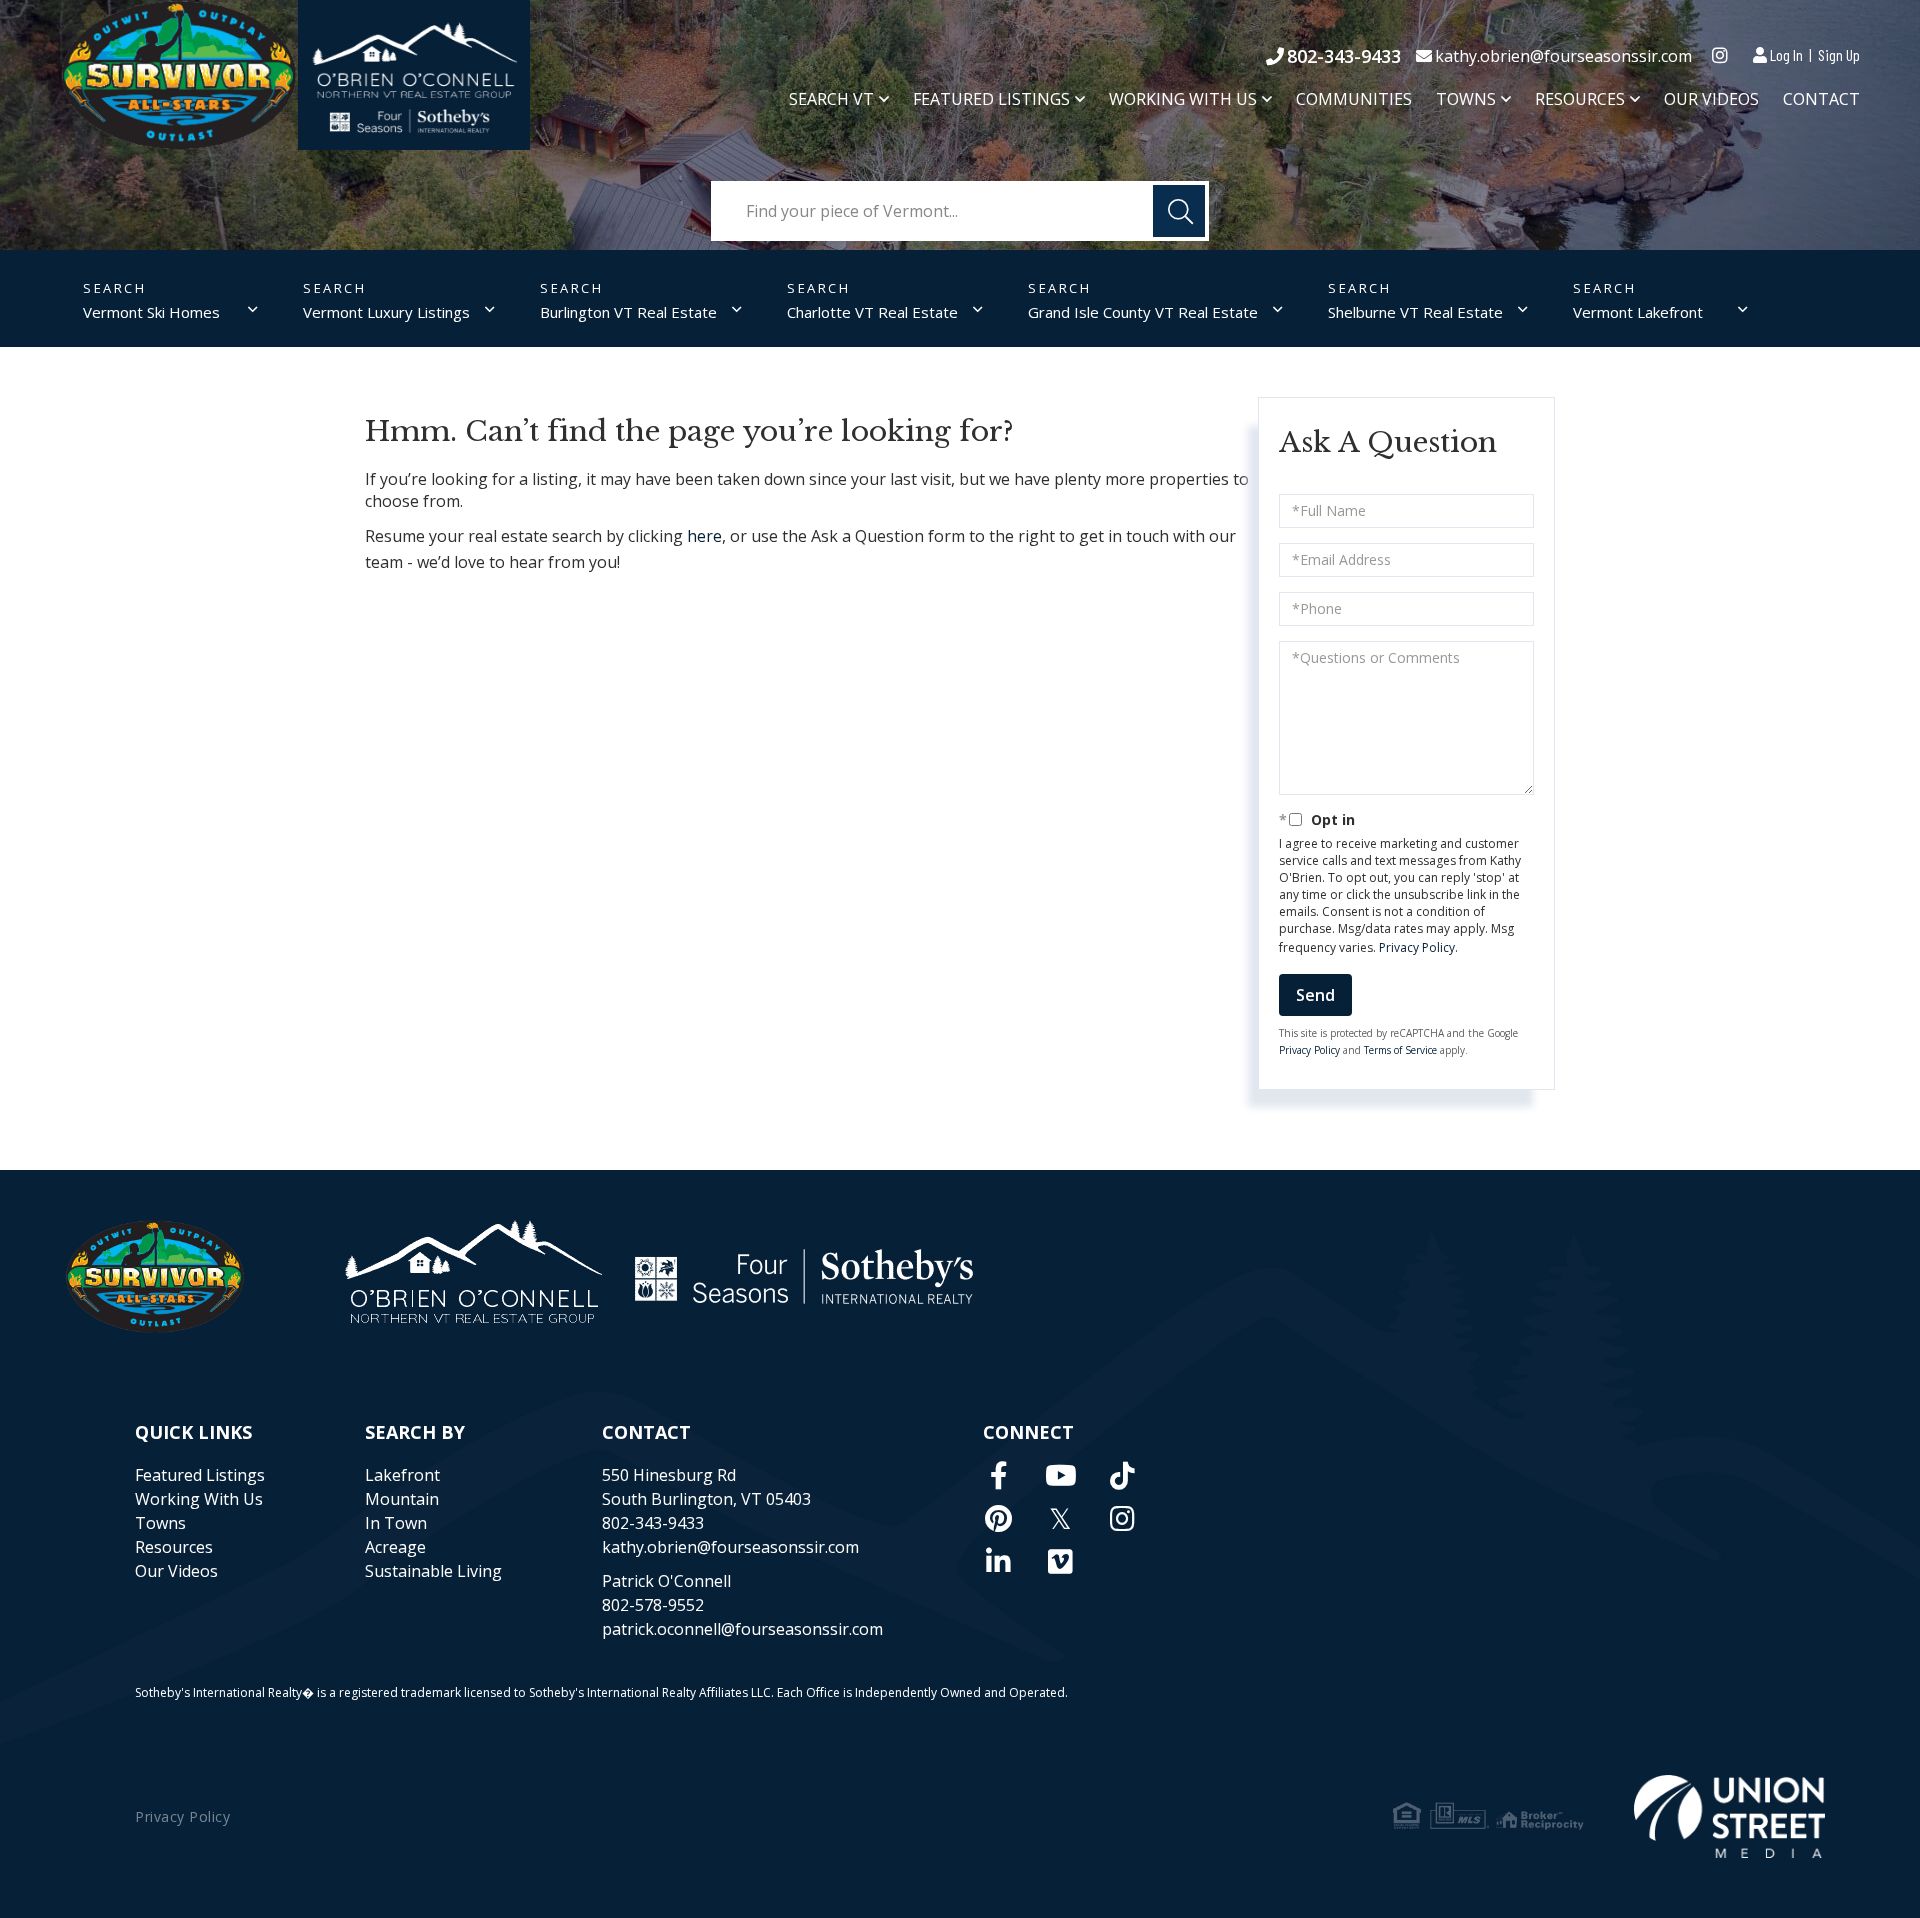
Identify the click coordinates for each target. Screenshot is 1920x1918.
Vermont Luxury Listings (386, 312)
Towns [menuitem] (1466, 99)
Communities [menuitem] (1354, 99)
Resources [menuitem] (1580, 99)
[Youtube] (1061, 1475)
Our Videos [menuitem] (1711, 99)
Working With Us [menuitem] (1183, 99)
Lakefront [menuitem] (402, 1475)
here (704, 536)
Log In (1786, 54)
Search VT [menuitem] (831, 99)
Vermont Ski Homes (151, 312)
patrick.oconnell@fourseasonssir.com (742, 1629)
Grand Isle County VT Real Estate (1143, 312)
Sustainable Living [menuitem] (433, 1571)
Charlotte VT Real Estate (872, 312)
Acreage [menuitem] (395, 1547)
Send (1315, 995)
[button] (1179, 211)
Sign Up (1839, 54)
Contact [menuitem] (1821, 99)
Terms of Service (1400, 1050)
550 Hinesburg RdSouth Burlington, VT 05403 (706, 1487)
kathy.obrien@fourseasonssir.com (1563, 56)
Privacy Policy (1417, 947)
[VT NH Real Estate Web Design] (1729, 1816)
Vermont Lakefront (1638, 312)
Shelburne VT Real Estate (1415, 312)
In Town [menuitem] (396, 1523)
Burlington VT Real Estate (628, 312)
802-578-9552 (653, 1605)
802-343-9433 (1344, 56)
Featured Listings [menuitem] (991, 99)
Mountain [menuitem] (402, 1499)
